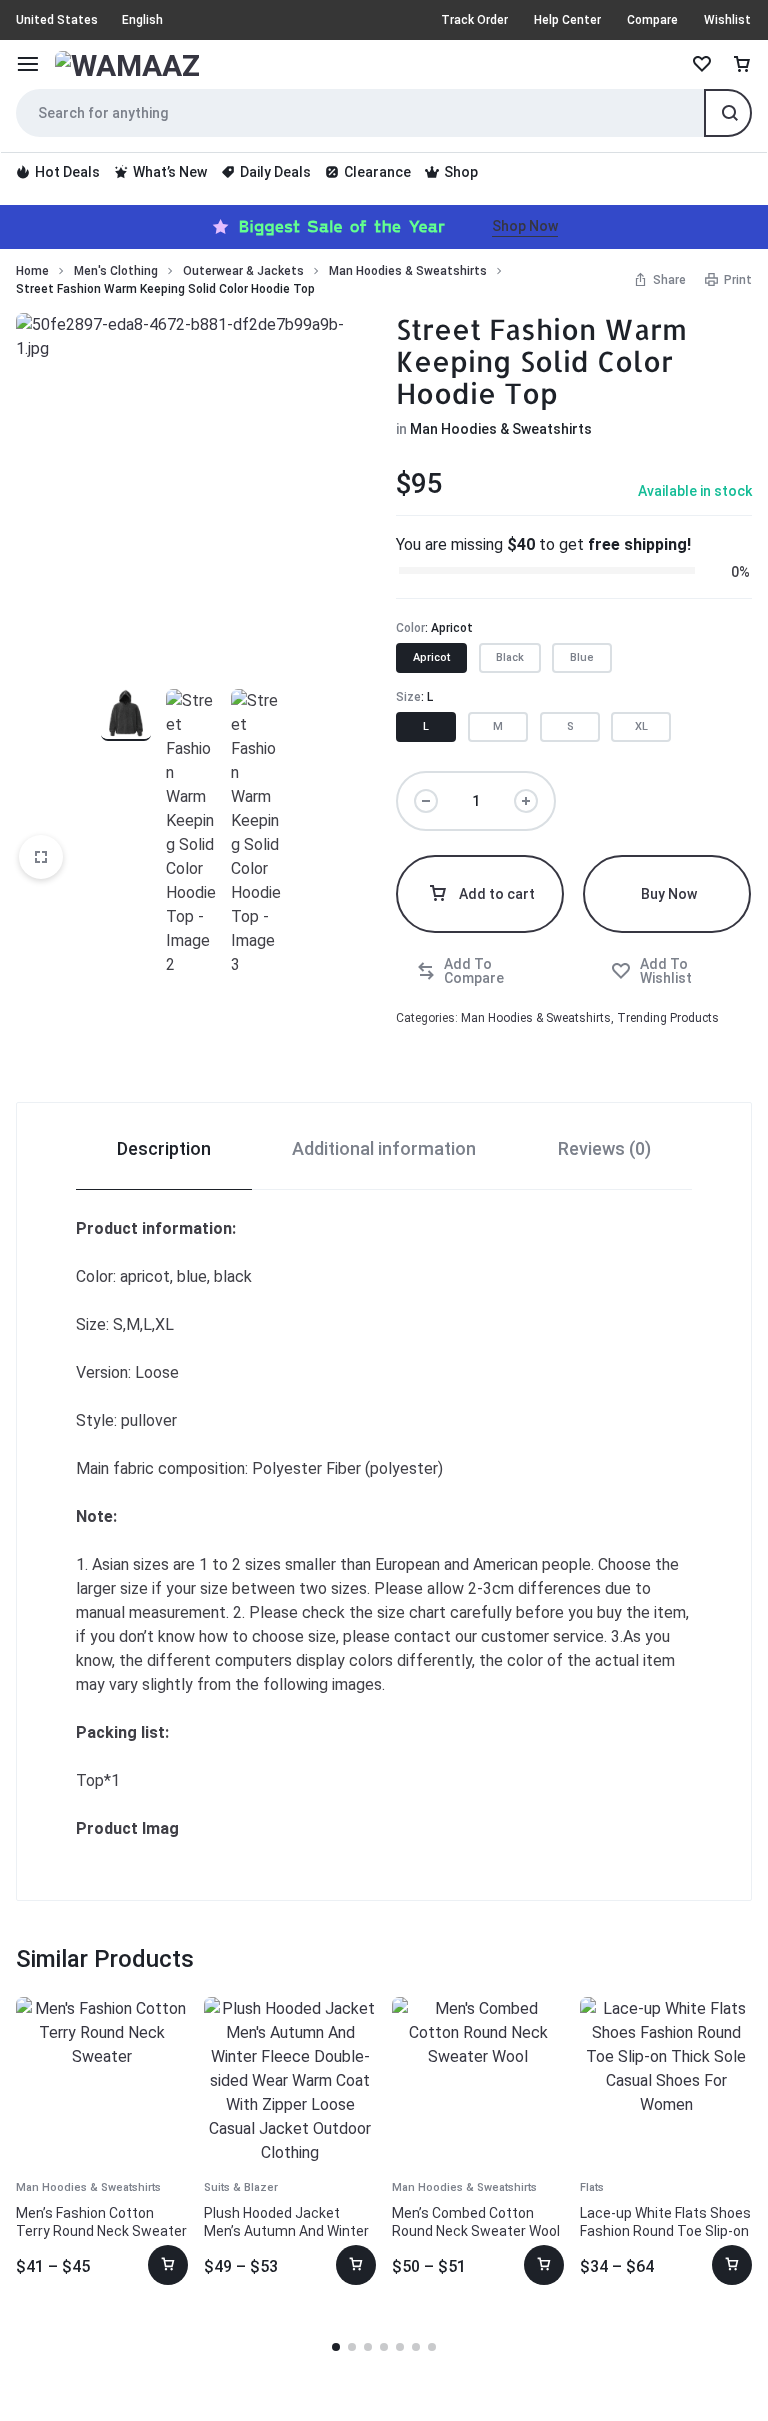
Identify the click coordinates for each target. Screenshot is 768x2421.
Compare (652, 20)
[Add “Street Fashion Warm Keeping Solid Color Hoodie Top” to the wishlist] (671, 971)
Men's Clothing (116, 271)
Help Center (567, 20)
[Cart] (742, 65)
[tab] (164, 1146)
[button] (431, 658)
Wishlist (727, 20)
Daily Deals (275, 172)
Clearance (377, 172)
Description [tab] (164, 1148)
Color (434, 628)
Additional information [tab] (384, 1148)
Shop (461, 172)
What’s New (170, 172)
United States (57, 20)
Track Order (474, 20)
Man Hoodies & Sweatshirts (408, 271)
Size (414, 697)
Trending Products (668, 1018)
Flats (592, 2187)
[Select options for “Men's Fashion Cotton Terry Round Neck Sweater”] (168, 2265)
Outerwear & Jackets (243, 271)
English (142, 20)
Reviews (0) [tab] (604, 1148)
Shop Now (525, 226)
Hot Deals (67, 172)
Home (32, 271)
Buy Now (669, 894)
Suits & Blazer (241, 2187)
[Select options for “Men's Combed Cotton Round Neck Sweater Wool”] (544, 2265)
